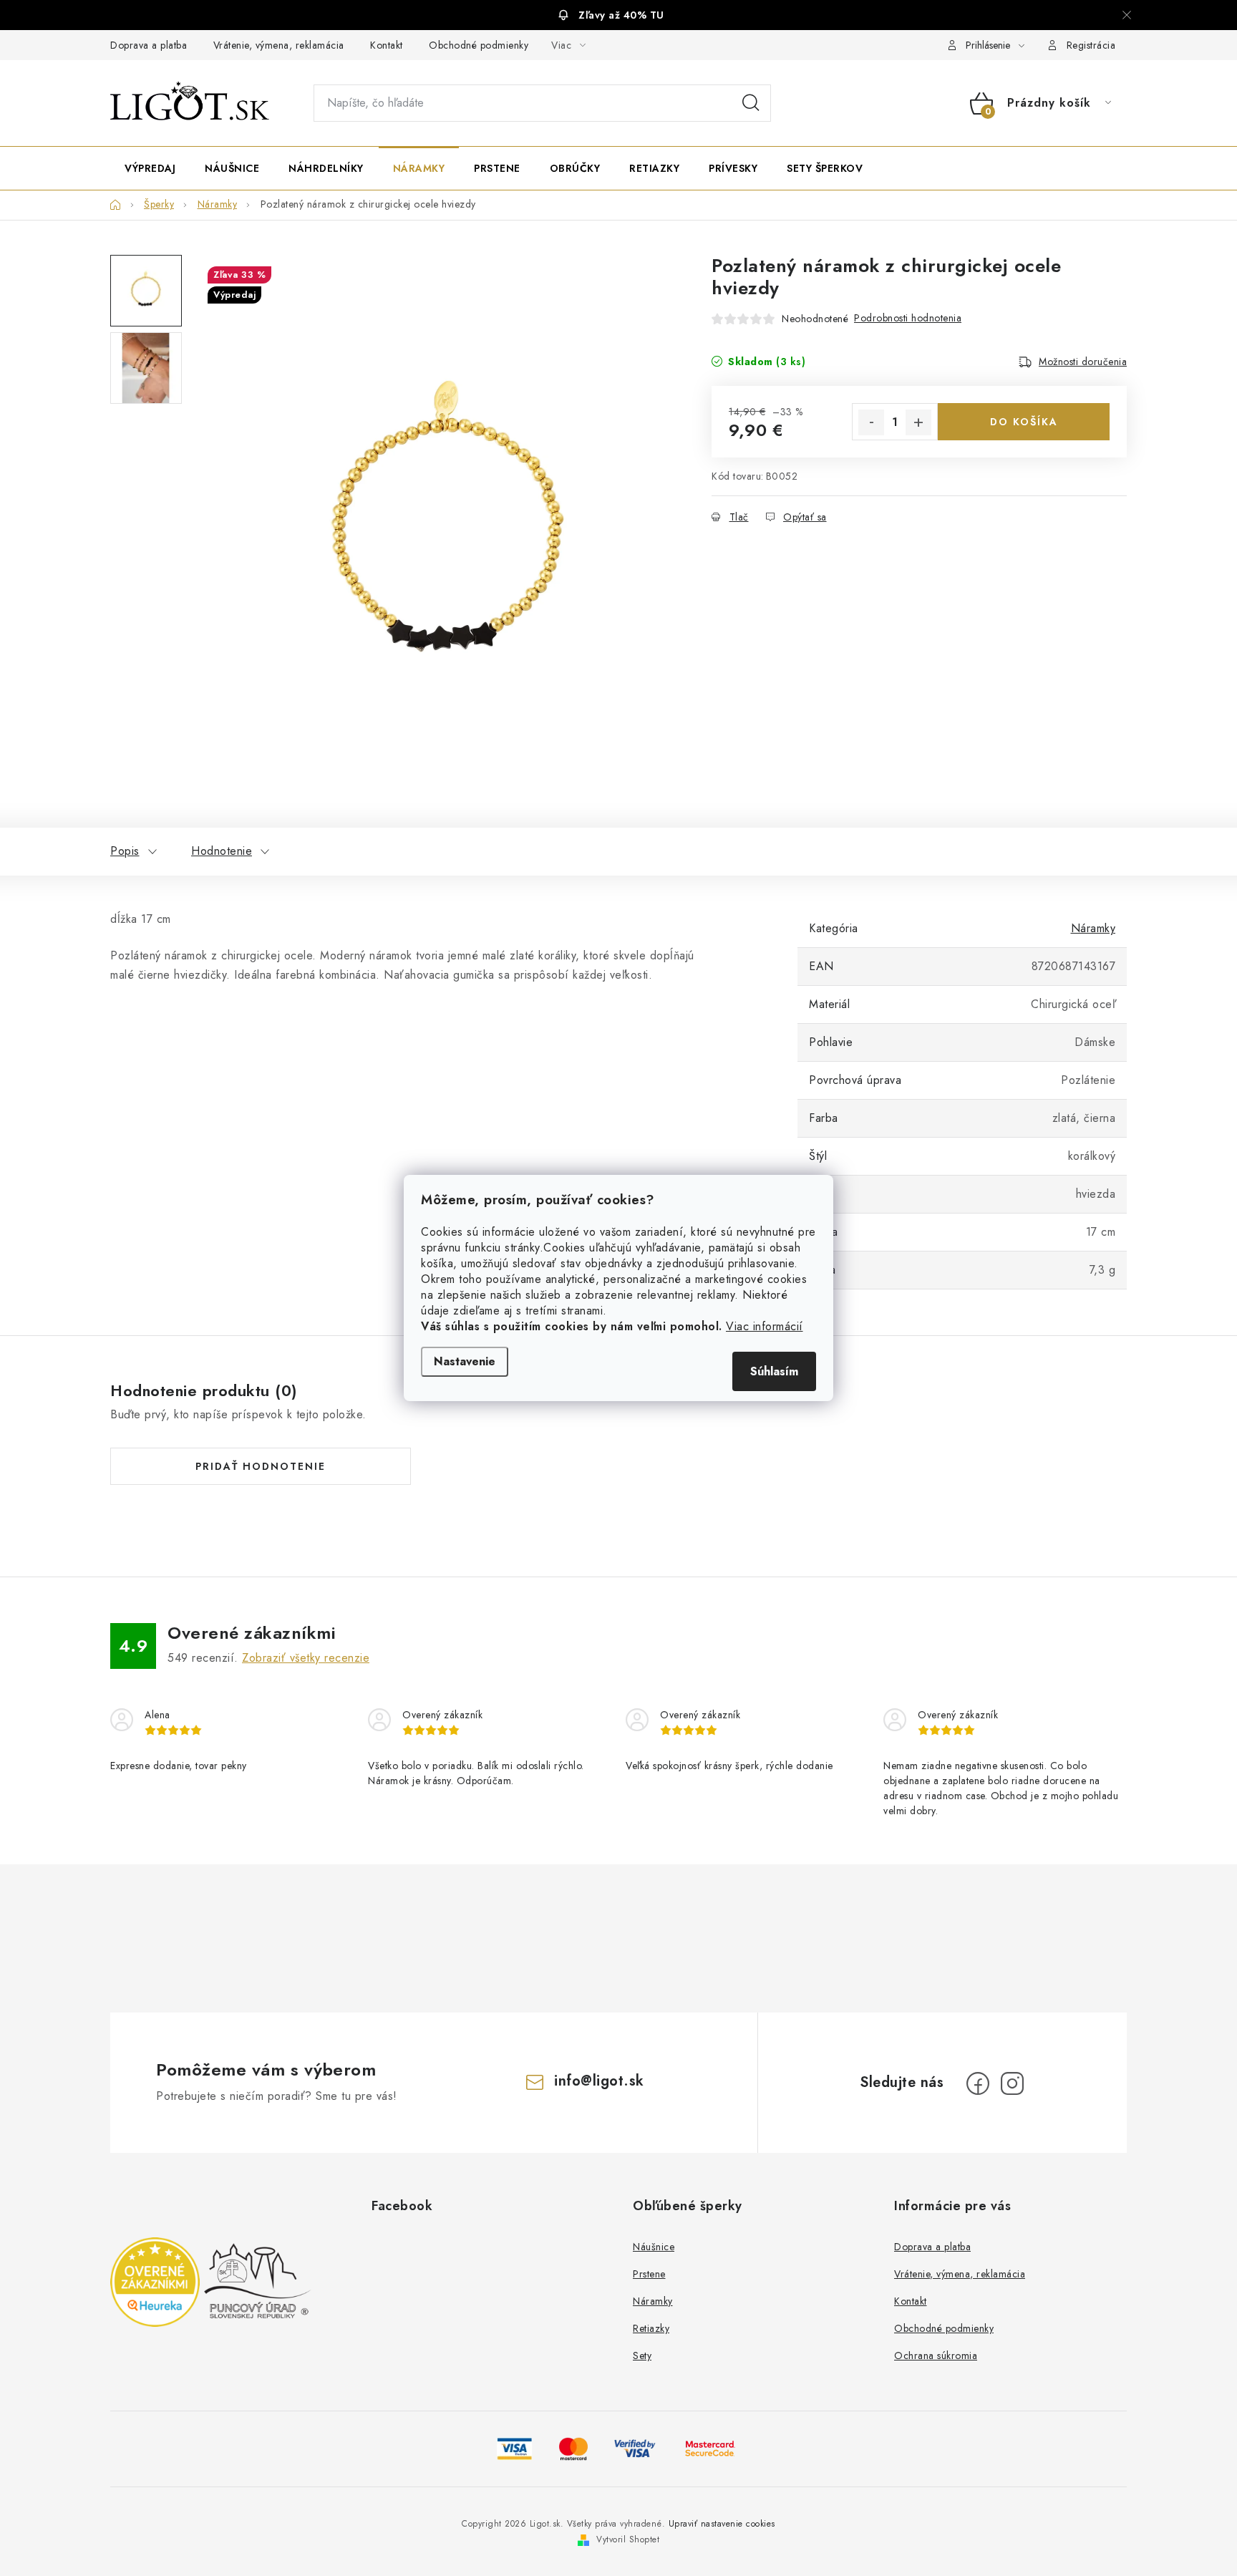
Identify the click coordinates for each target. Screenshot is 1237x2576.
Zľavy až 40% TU (621, 15)
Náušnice (654, 2247)
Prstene (649, 2274)
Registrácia (1091, 45)
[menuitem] (150, 168)
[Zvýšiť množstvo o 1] (918, 422)
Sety (642, 2355)
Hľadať (751, 103)
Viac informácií (765, 1326)
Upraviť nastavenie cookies (722, 2524)
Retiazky (651, 2328)
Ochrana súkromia (936, 2355)
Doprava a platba (149, 45)
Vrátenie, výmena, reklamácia (279, 45)
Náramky (1093, 928)
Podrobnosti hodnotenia (908, 318)
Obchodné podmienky (479, 45)
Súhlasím (774, 1371)
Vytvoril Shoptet (628, 2539)
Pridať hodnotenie (261, 1466)
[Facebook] (978, 2083)
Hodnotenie (222, 851)
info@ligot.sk (599, 2081)
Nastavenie (465, 1361)
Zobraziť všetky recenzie (306, 1658)
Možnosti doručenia (1083, 362)
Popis (125, 851)
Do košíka (1024, 422)
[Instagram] (1012, 2083)
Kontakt (387, 45)
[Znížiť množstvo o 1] (871, 422)
